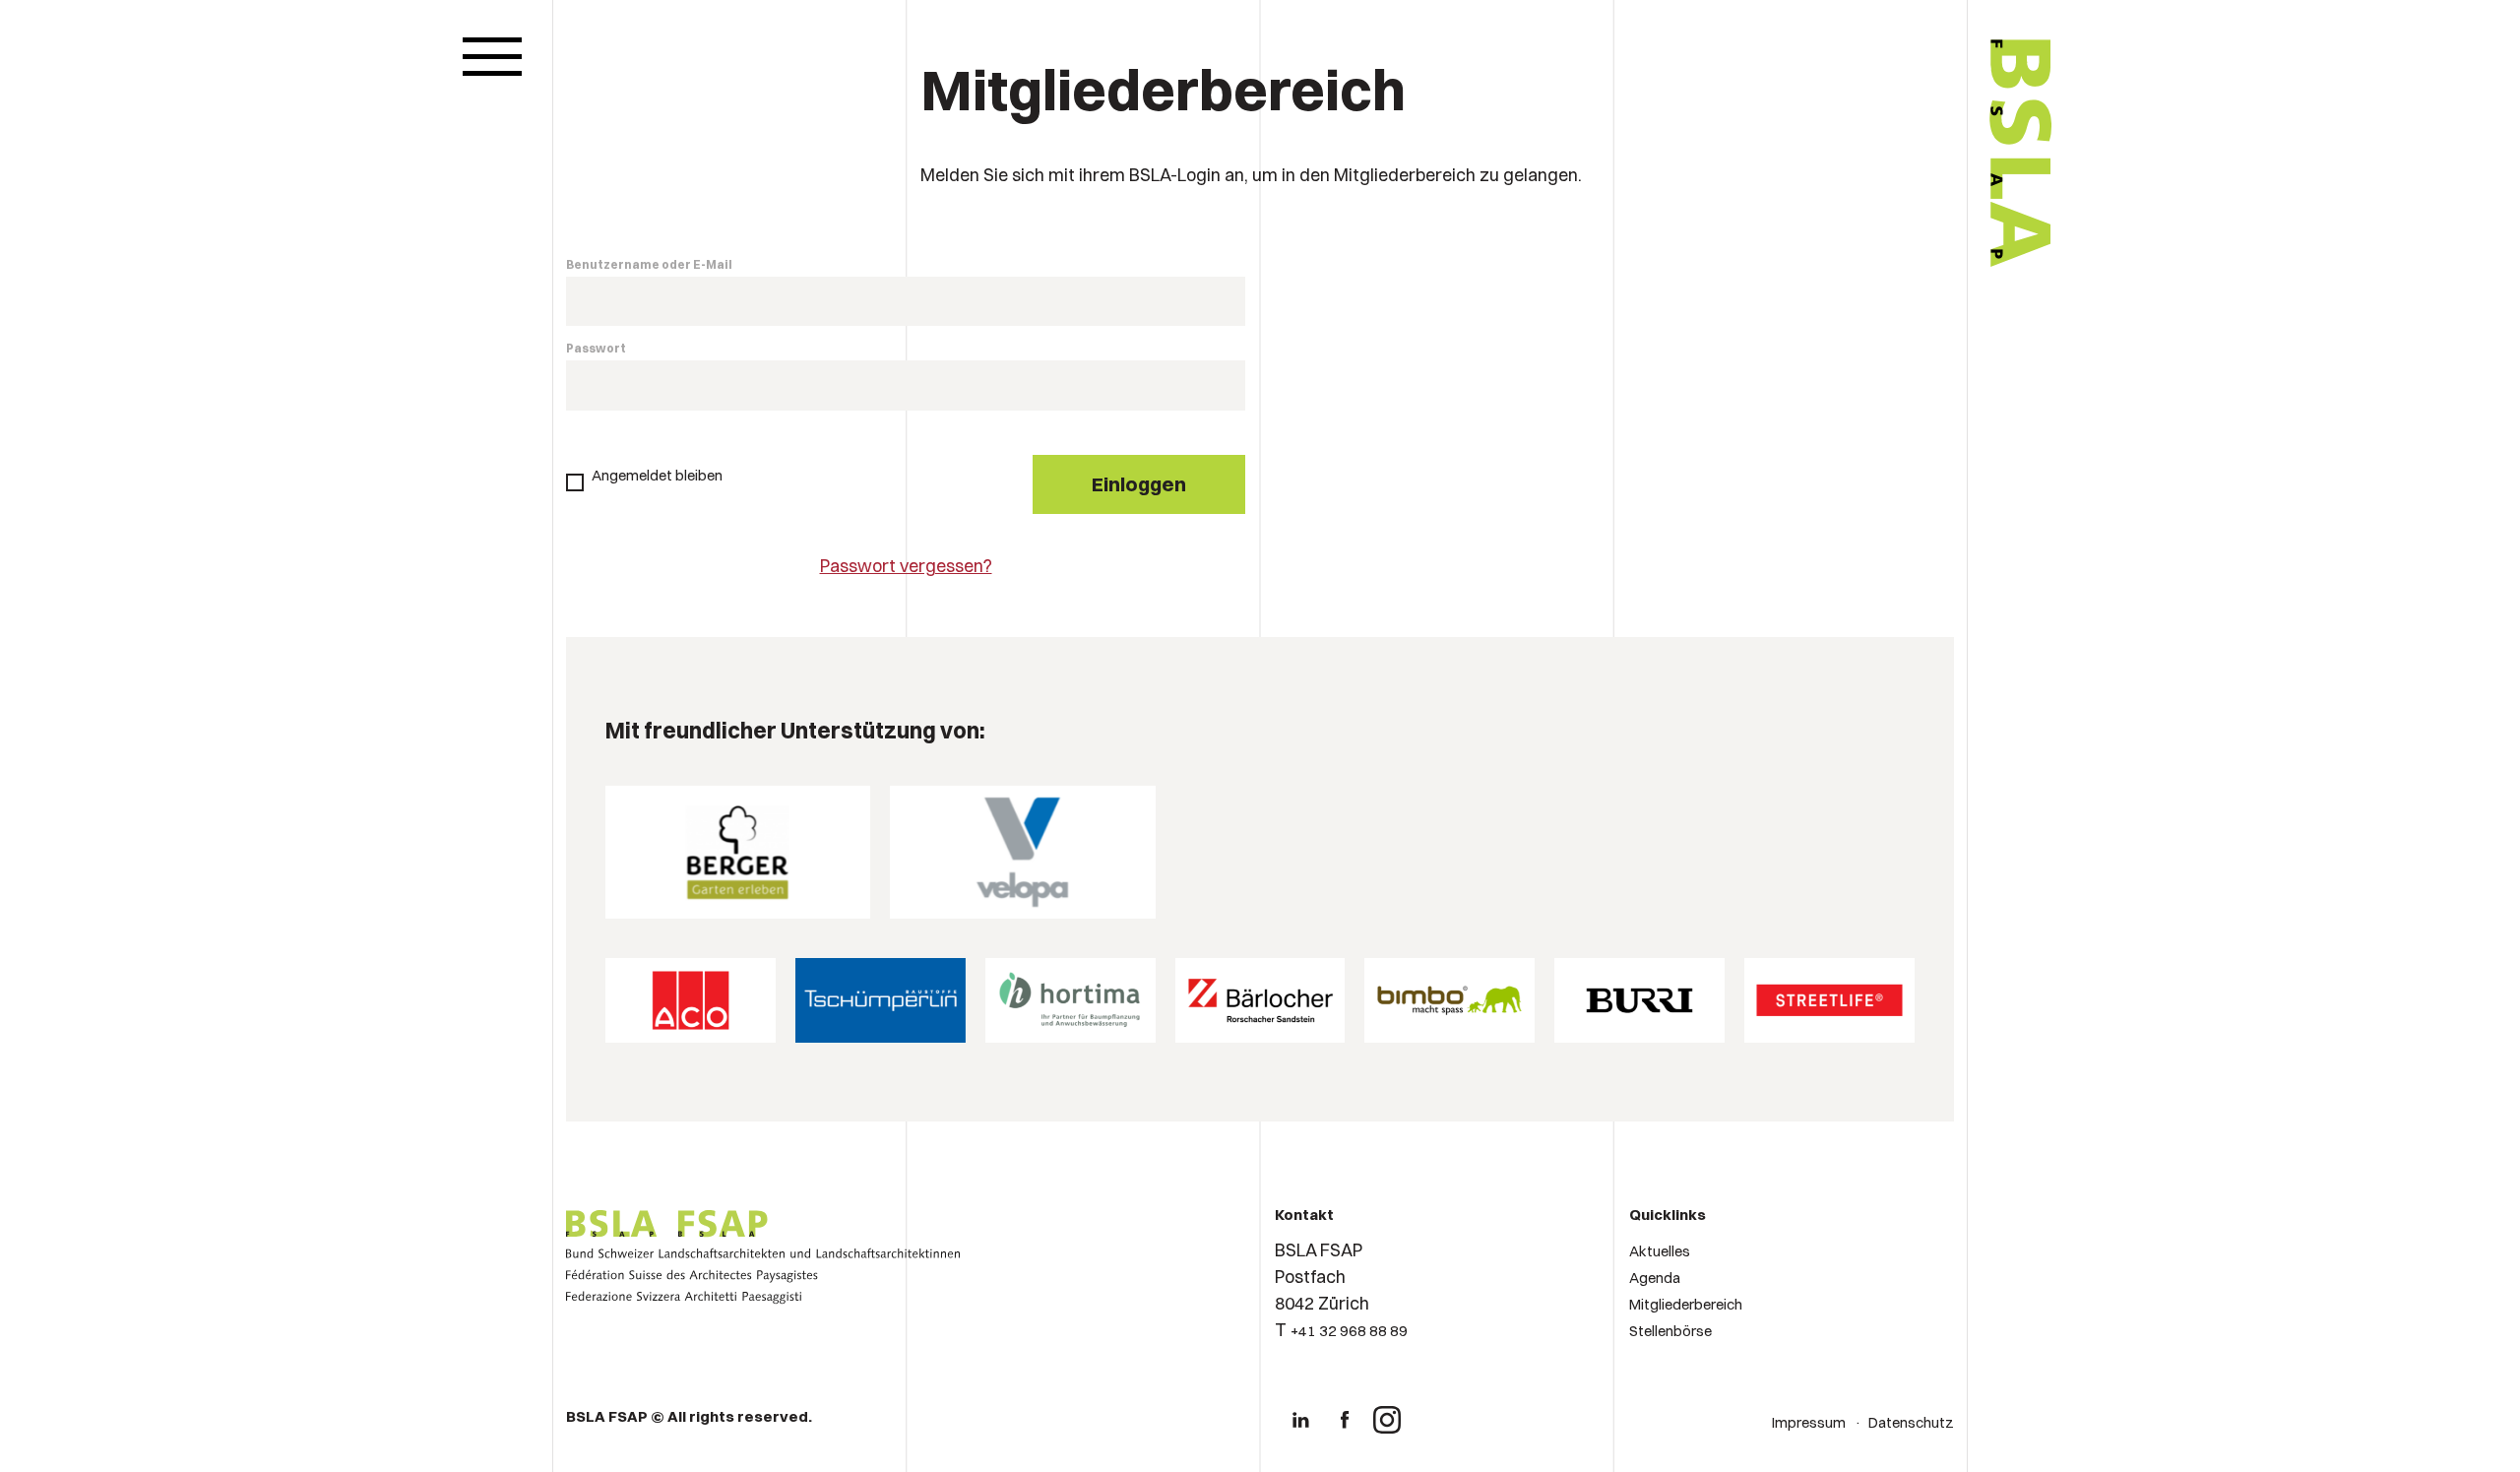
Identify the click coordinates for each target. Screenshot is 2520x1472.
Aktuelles (1660, 1251)
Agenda (1655, 1278)
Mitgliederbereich (1686, 1304)
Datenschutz (1911, 1422)
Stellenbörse (1670, 1331)
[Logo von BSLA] (1938, 327)
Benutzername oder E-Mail (649, 264)
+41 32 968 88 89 (1349, 1331)
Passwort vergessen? (906, 566)
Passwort (596, 348)
